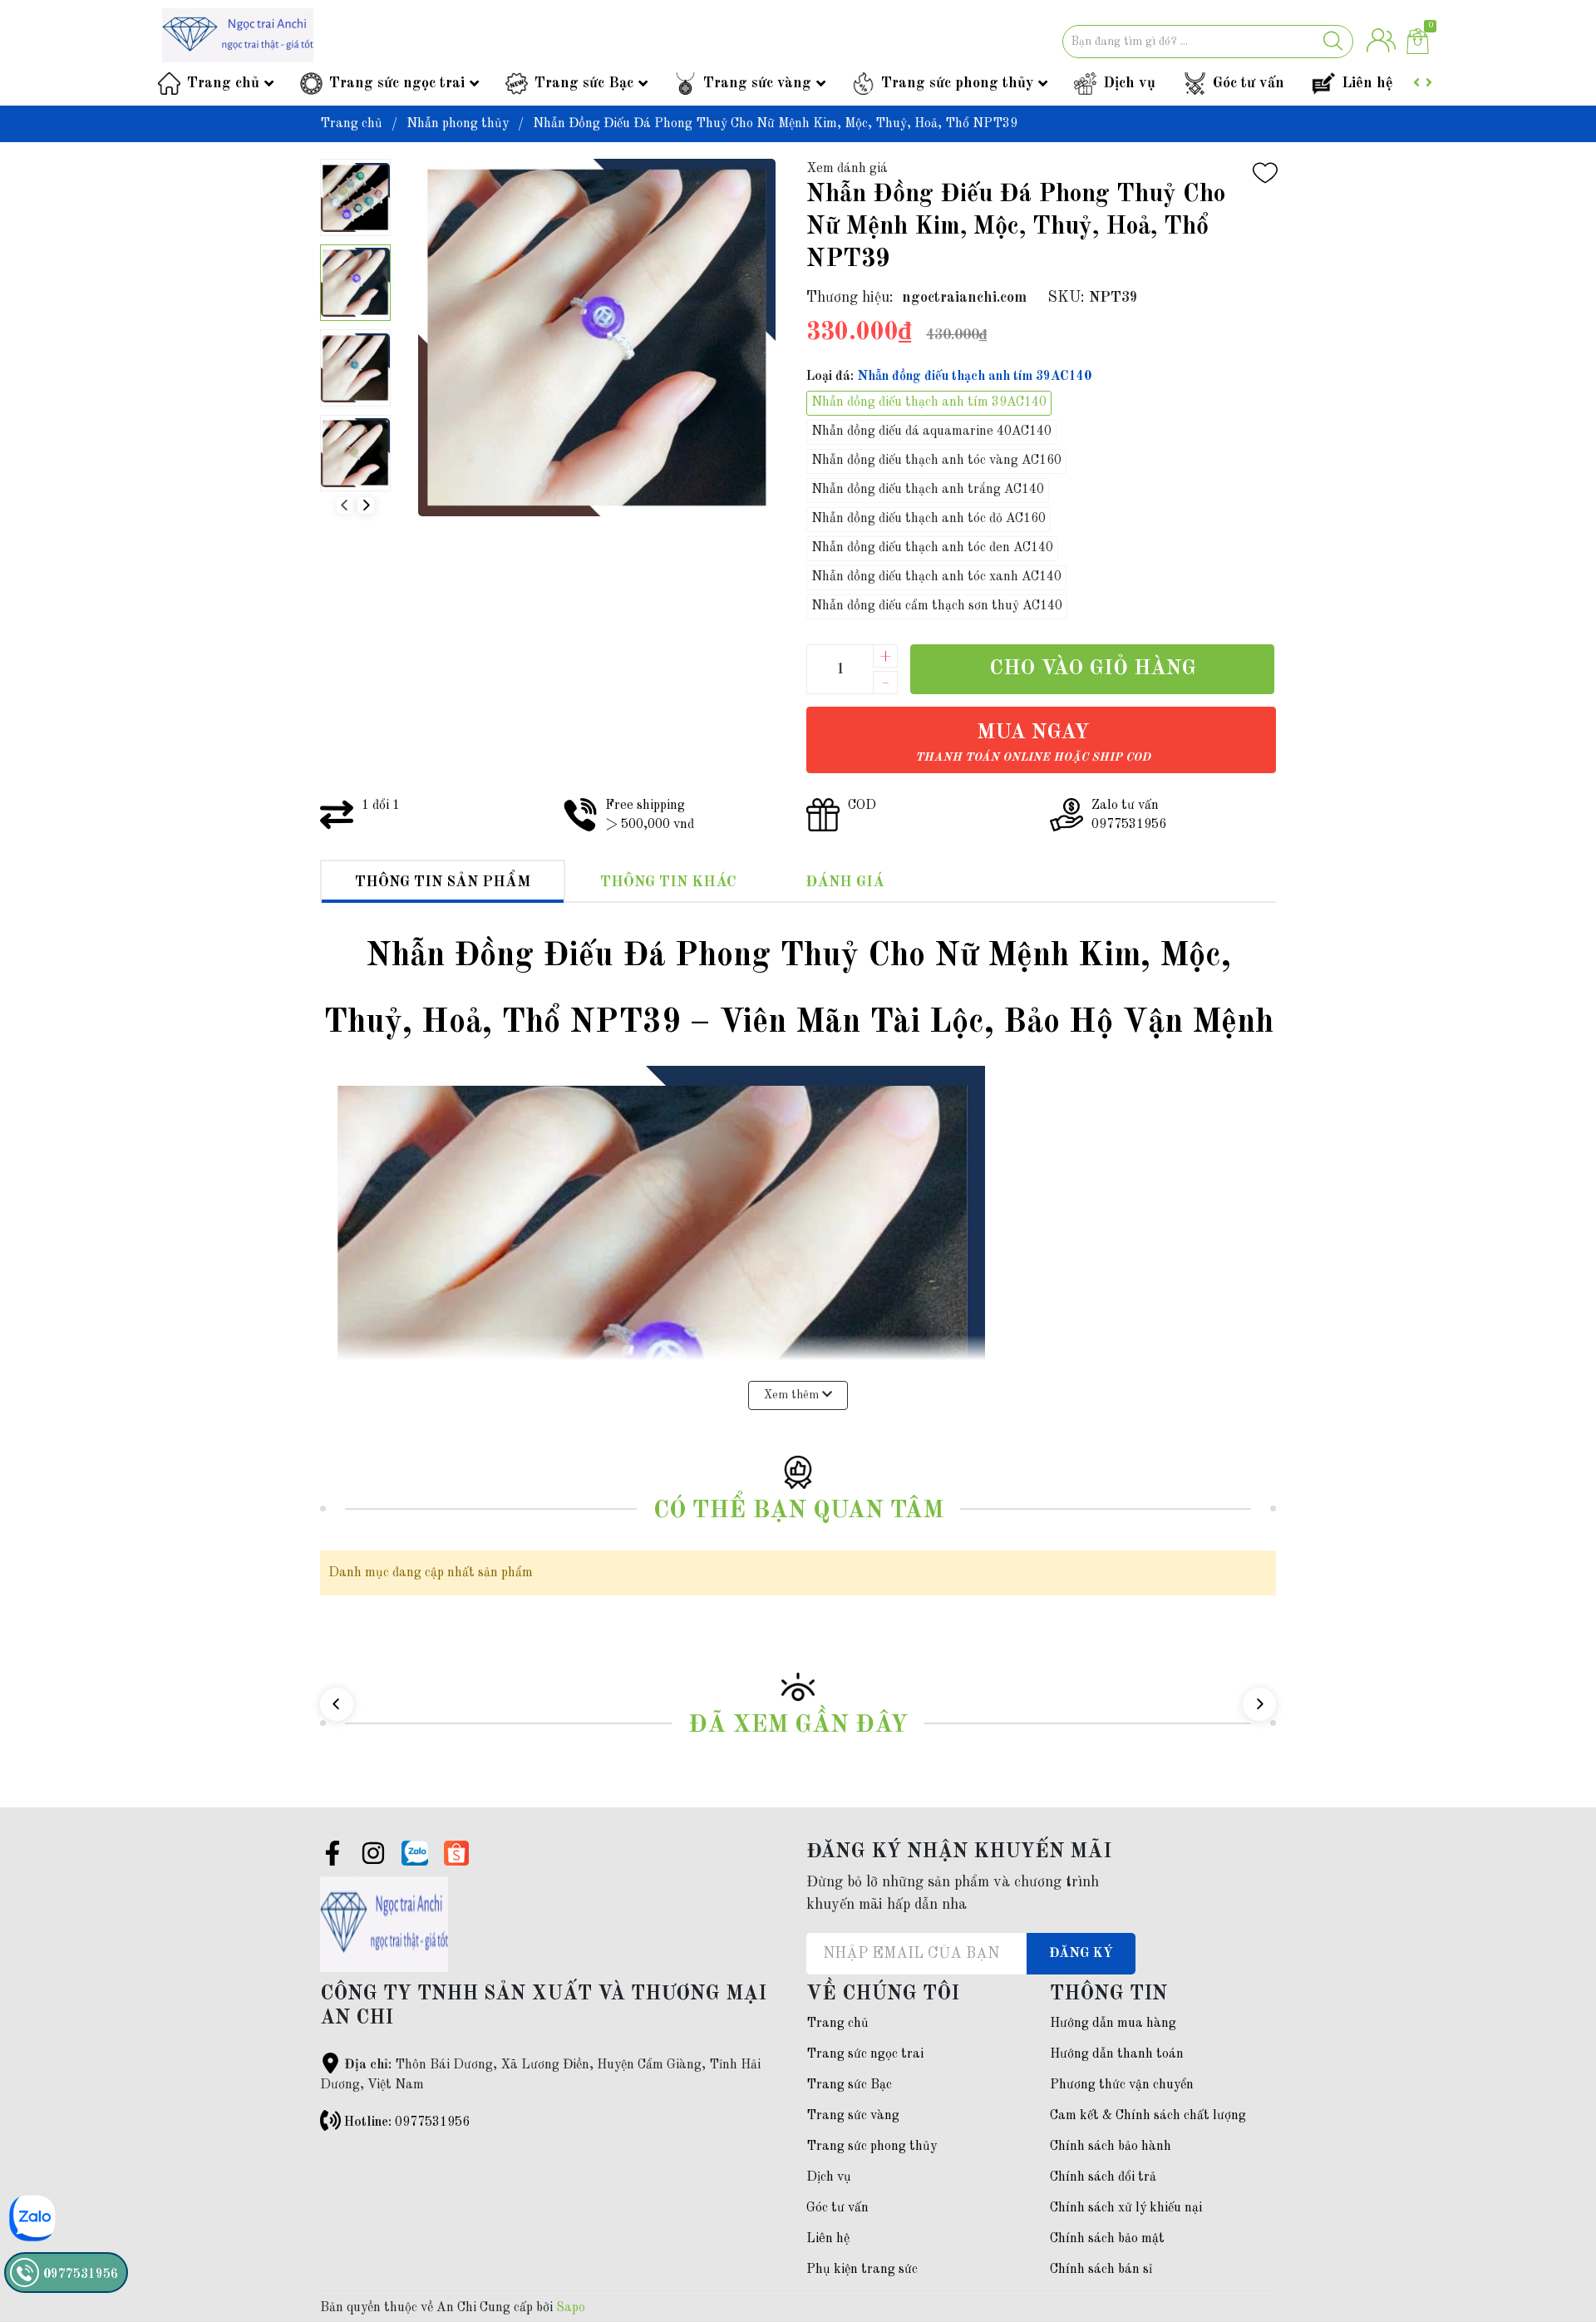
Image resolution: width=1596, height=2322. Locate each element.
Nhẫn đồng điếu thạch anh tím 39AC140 (929, 402)
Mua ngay (1033, 743)
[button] (366, 505)
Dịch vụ (1129, 83)
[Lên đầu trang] (1550, 2243)
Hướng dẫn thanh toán (1117, 2054)
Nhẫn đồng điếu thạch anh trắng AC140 (928, 490)
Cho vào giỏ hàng (1093, 669)
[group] (596, 338)
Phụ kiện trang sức (862, 2270)
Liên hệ (1367, 83)
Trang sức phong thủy (957, 83)
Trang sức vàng (757, 83)
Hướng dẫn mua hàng (1113, 2024)
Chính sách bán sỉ (1101, 2270)
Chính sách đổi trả (1103, 2177)
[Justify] (1333, 42)
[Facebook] (332, 1856)
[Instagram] (373, 1856)
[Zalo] (415, 1853)
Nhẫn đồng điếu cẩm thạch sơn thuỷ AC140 (937, 606)
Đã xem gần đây (798, 1725)
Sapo (571, 2308)
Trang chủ (223, 83)
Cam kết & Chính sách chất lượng (1148, 2116)
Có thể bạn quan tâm (798, 1511)
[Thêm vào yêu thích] (1265, 173)
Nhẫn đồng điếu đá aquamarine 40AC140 (931, 431)
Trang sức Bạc (584, 83)
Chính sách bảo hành (1111, 2147)
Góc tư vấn (1249, 83)
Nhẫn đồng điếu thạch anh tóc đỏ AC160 (929, 519)
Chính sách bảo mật (1107, 2239)
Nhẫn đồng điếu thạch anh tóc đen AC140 (932, 548)
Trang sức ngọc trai (397, 83)
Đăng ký (1081, 1954)
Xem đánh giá (847, 169)
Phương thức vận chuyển (1122, 2085)
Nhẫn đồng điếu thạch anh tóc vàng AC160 (936, 461)
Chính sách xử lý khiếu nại (1126, 2208)
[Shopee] (456, 1853)
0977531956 (432, 2122)
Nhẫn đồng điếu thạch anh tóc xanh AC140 (936, 577)
